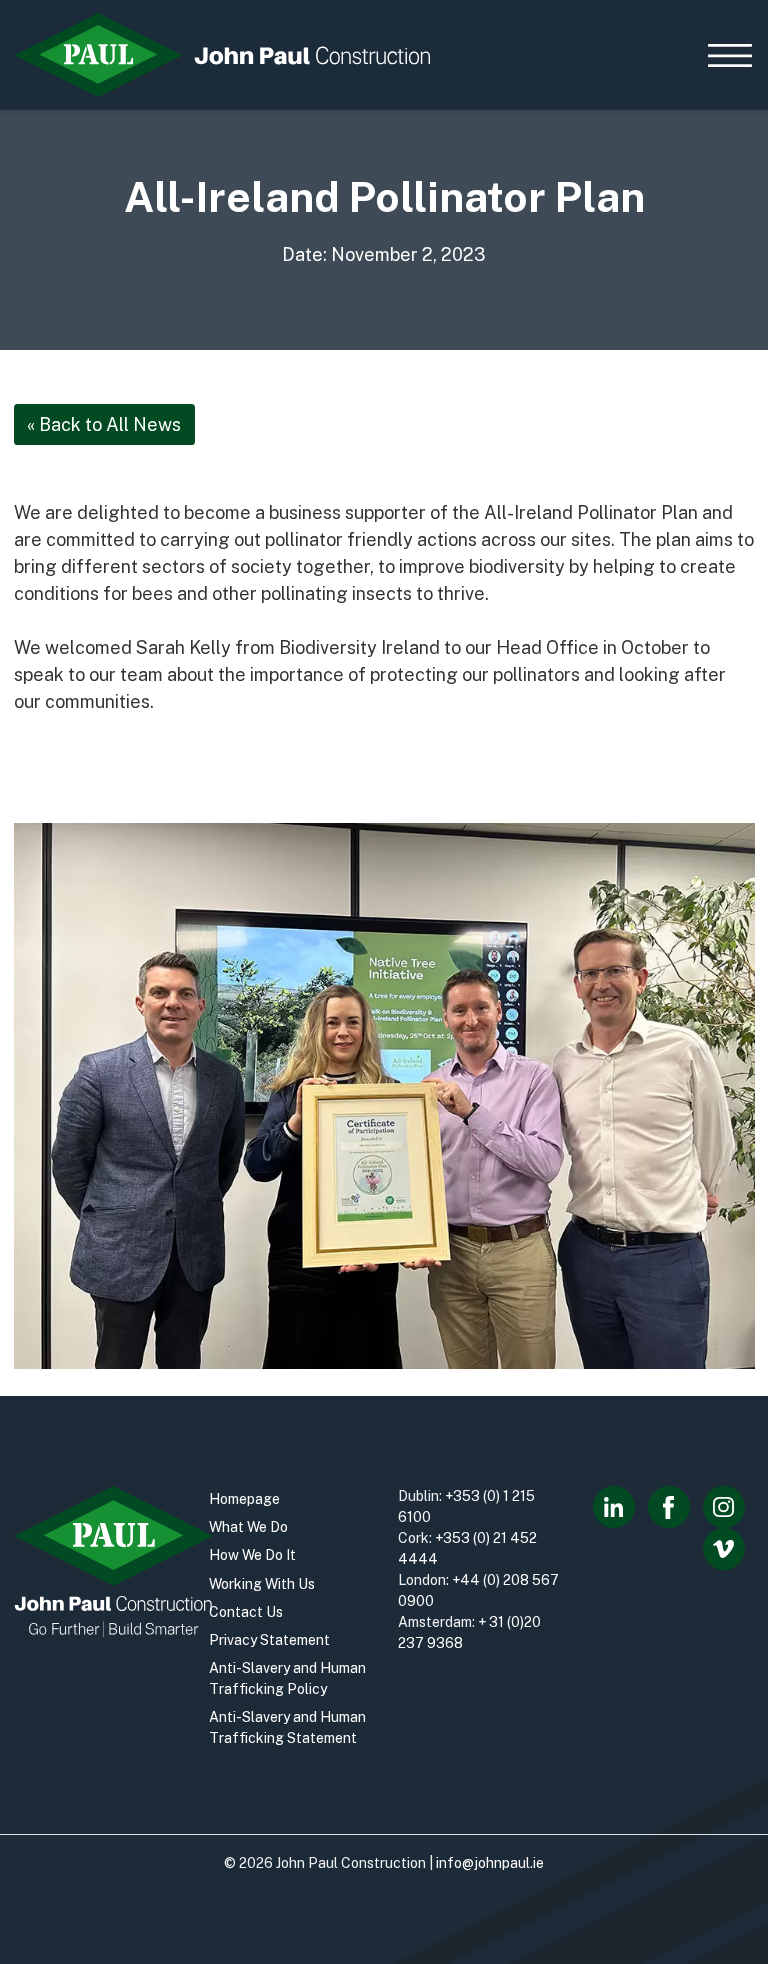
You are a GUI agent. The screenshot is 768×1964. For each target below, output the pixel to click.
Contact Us (246, 1612)
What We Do (248, 1527)
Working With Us (262, 1584)
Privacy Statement (269, 1640)
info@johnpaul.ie (490, 1863)
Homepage (244, 1499)
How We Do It (252, 1555)
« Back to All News (104, 424)
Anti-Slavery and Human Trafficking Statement (287, 1727)
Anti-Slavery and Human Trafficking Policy (287, 1678)
